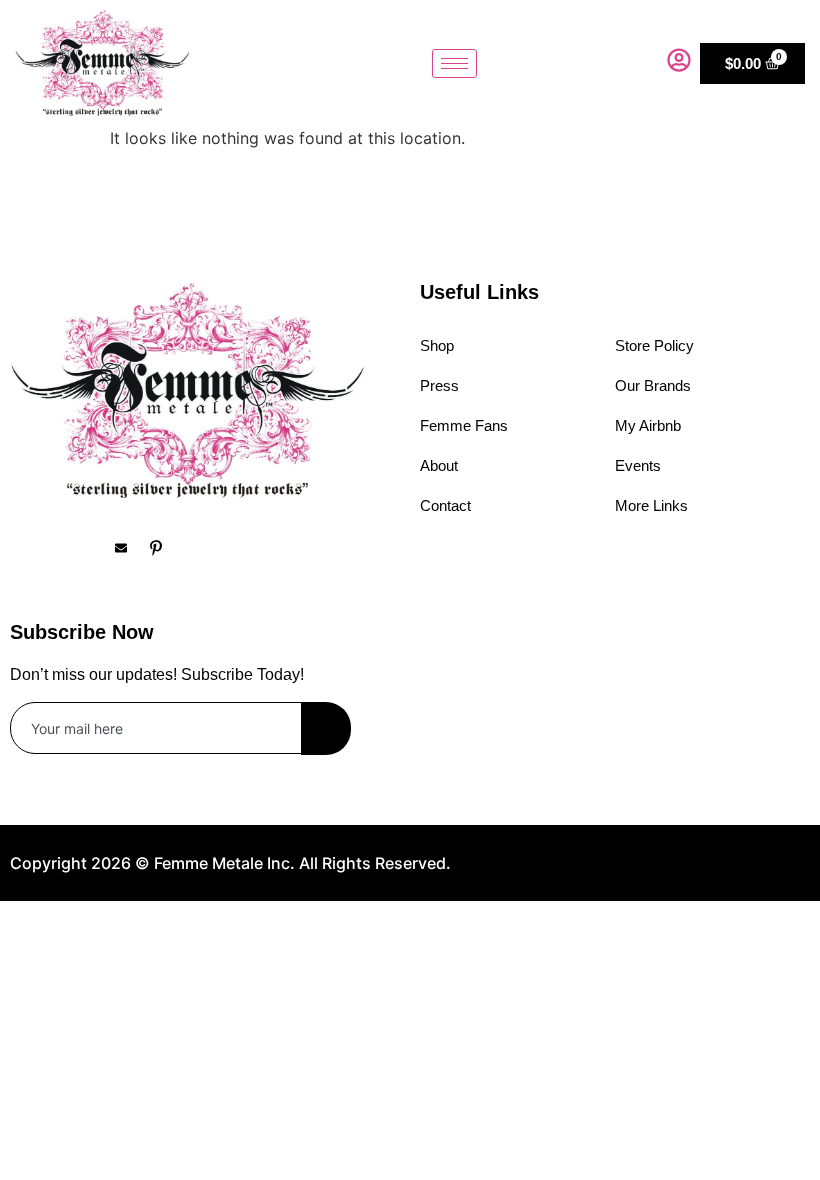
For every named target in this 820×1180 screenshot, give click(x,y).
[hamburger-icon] (454, 63)
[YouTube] (200, 548)
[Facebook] (25, 548)
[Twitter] (95, 548)
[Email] (130, 548)
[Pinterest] (165, 548)
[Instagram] (60, 548)
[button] (637, 63)
